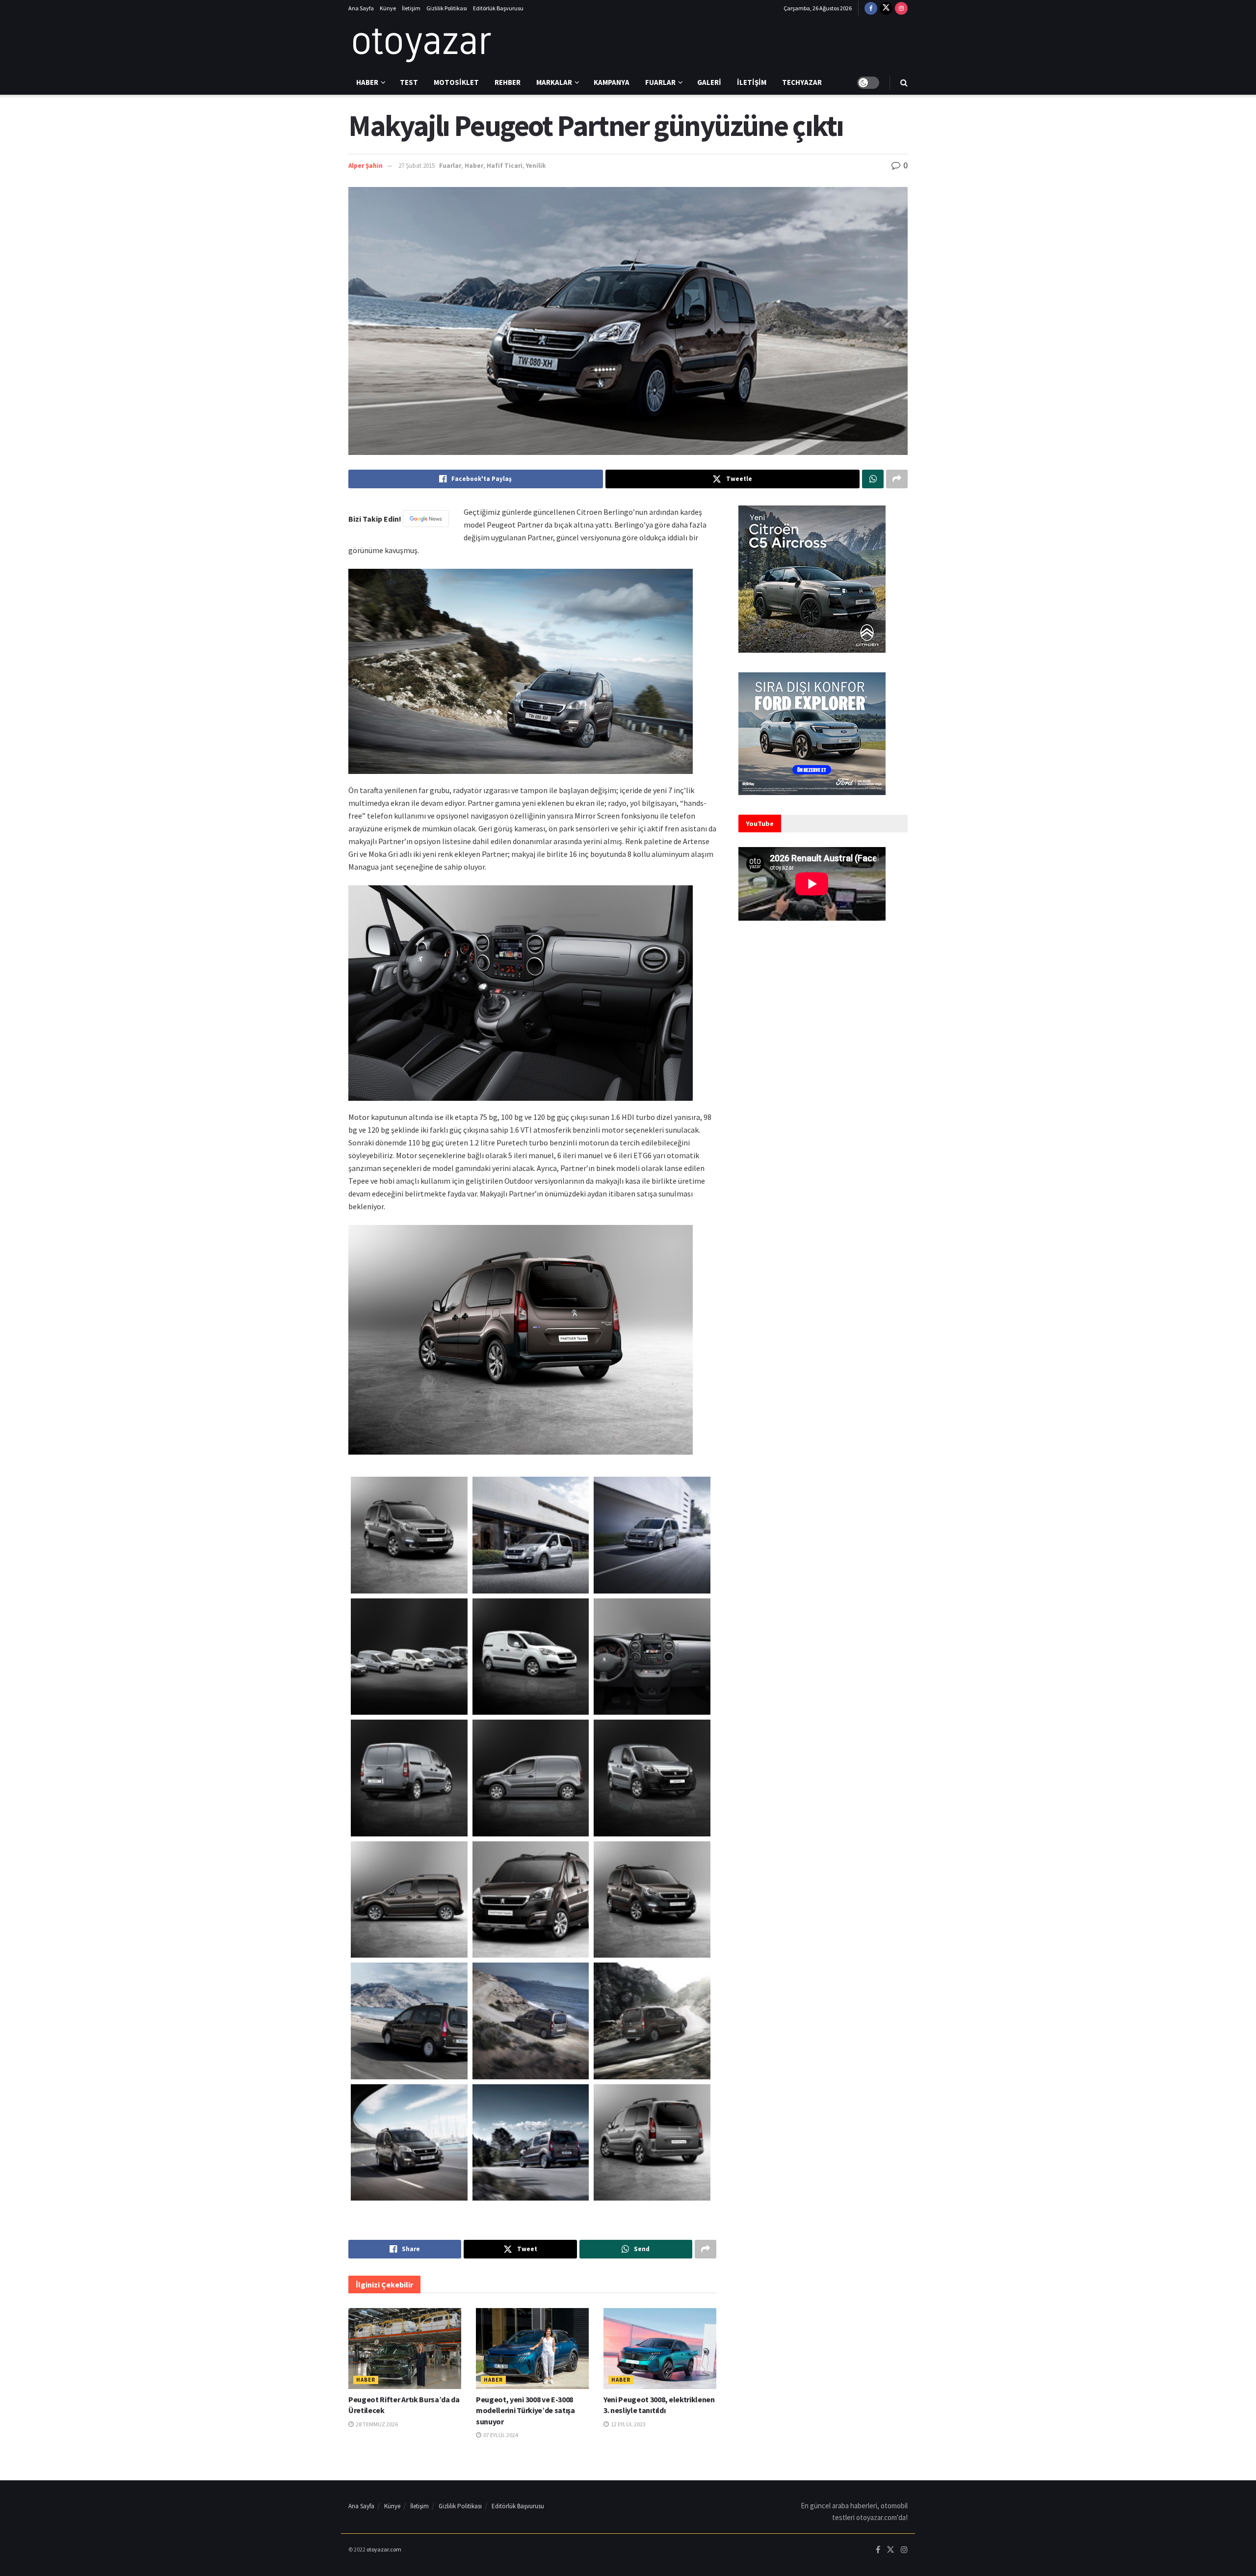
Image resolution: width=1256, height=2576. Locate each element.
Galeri (709, 82)
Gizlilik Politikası (447, 8)
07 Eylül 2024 (500, 2435)
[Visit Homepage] (422, 44)
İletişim (411, 8)
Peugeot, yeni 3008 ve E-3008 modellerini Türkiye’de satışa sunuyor (525, 2410)
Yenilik (536, 166)
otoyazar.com (384, 2549)
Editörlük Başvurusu (498, 8)
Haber (367, 82)
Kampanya (612, 82)
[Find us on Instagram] (901, 8)
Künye (388, 8)
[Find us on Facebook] (871, 8)
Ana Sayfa (361, 8)
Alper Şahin (366, 166)
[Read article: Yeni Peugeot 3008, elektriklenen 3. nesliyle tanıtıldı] (660, 2348)
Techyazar (802, 82)
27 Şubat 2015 (417, 166)
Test (409, 82)
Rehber (508, 82)
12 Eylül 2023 (628, 2424)
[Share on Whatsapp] (873, 479)
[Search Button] (904, 82)
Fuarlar (660, 82)
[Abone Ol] (426, 519)
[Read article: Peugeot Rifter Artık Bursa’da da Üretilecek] (405, 2348)
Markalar (554, 82)
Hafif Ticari (505, 166)
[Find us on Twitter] (886, 8)
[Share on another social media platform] (897, 479)
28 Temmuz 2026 (376, 2424)
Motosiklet (456, 82)
